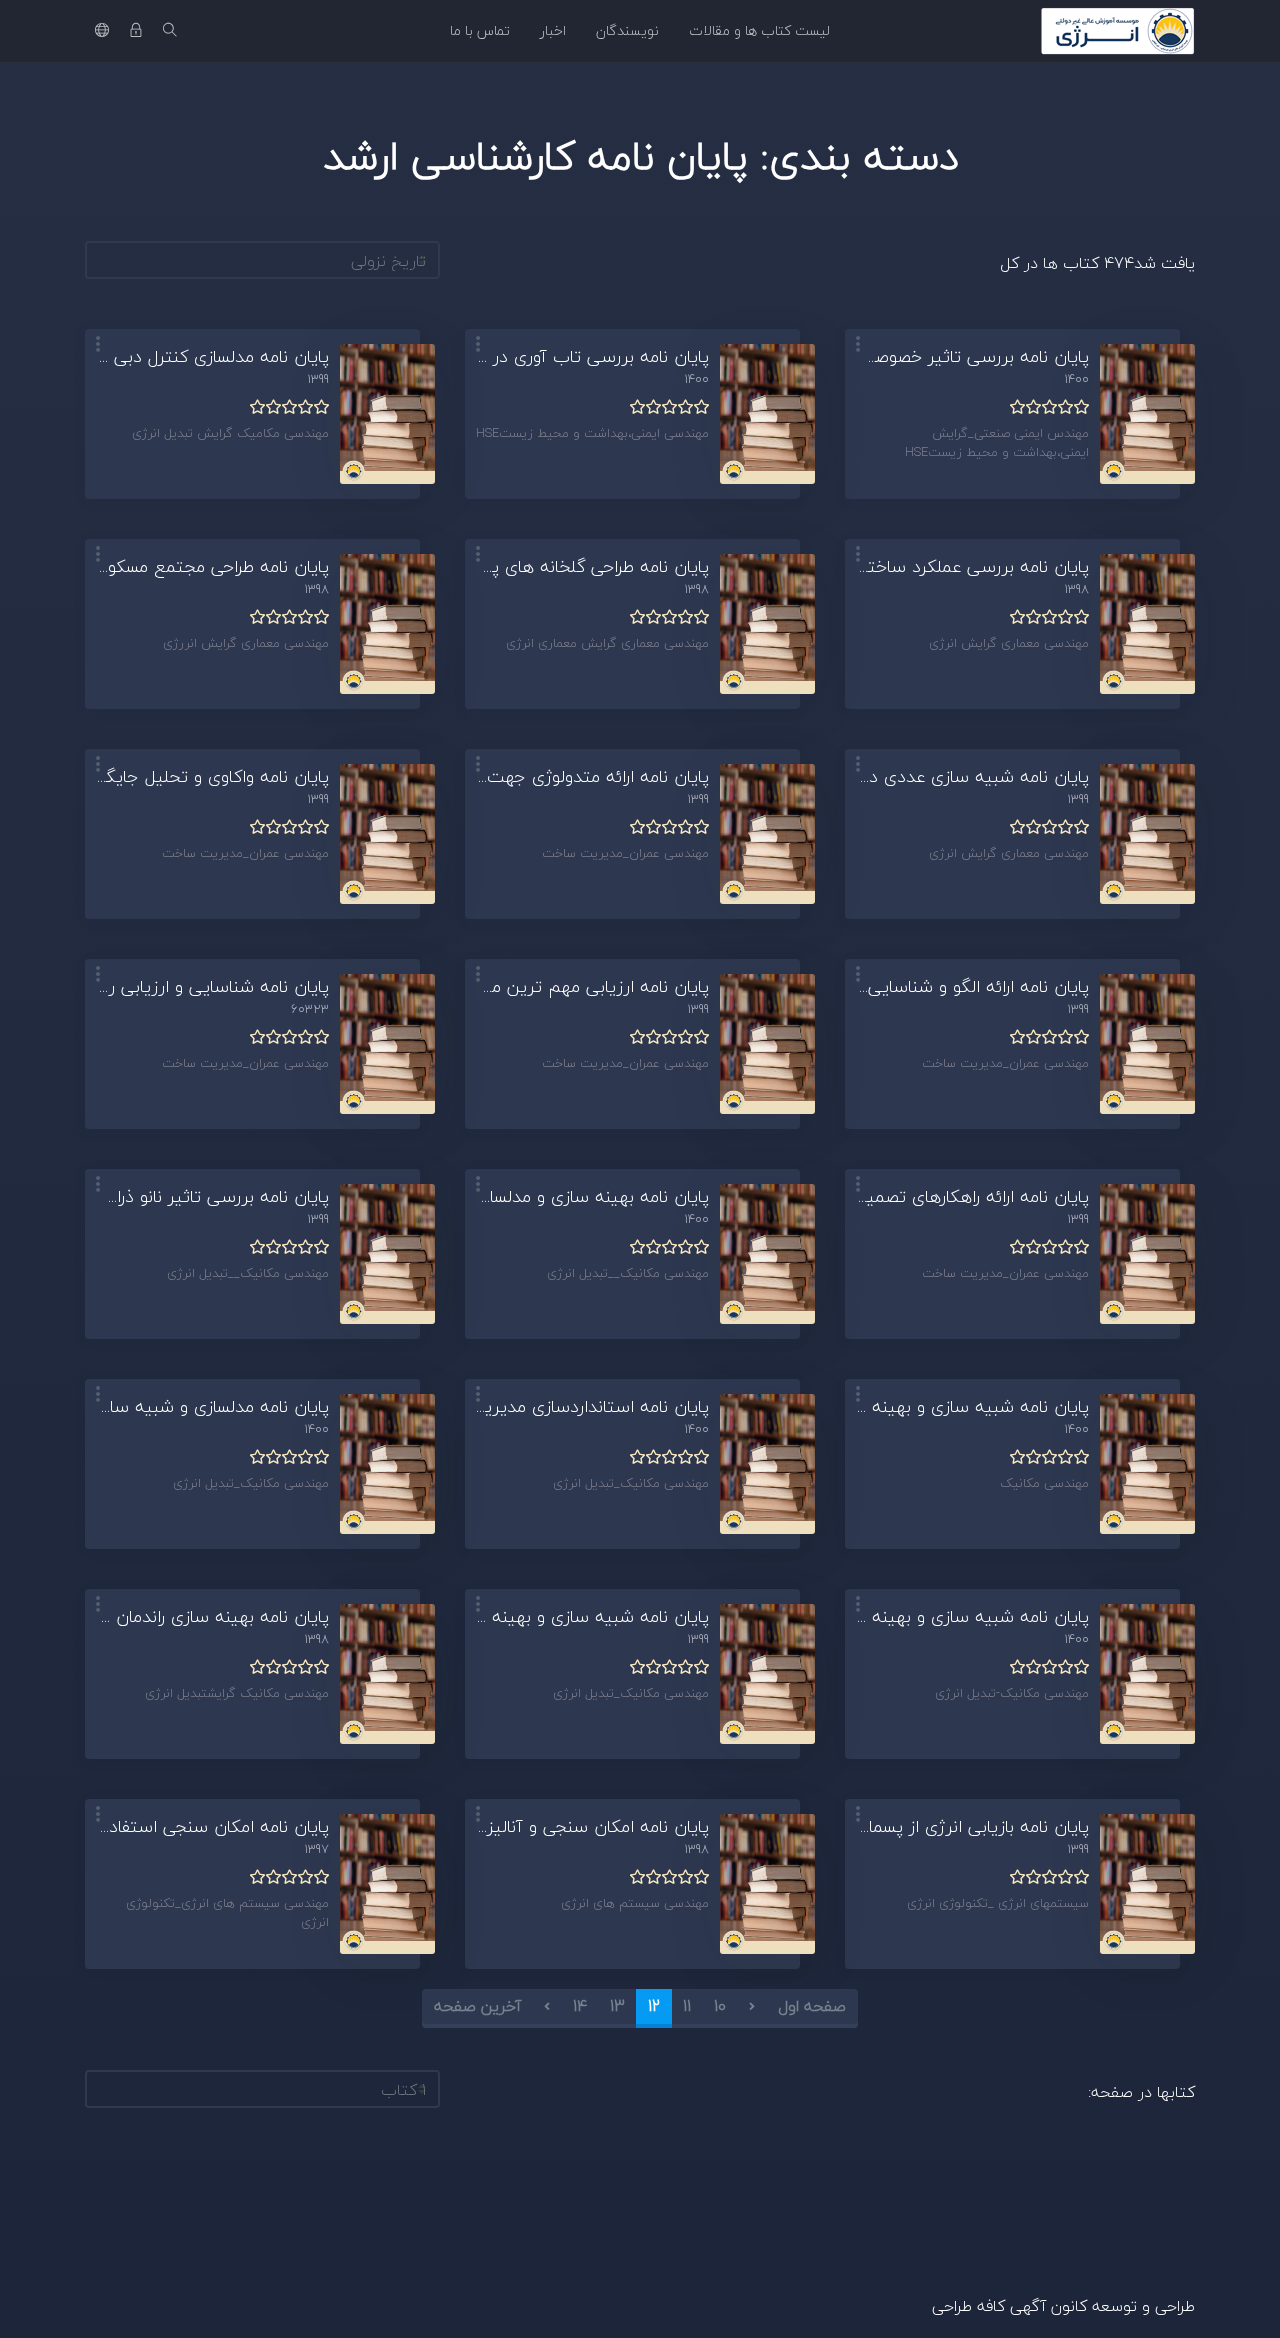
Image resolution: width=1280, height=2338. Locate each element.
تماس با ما (480, 30)
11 (687, 2006)
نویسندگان (627, 30)
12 (654, 2006)
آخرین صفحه (477, 2006)
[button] (858, 346)
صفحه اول (812, 2006)
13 (617, 2006)
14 (580, 2006)
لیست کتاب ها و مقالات (759, 30)
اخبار (553, 30)
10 (720, 2006)
